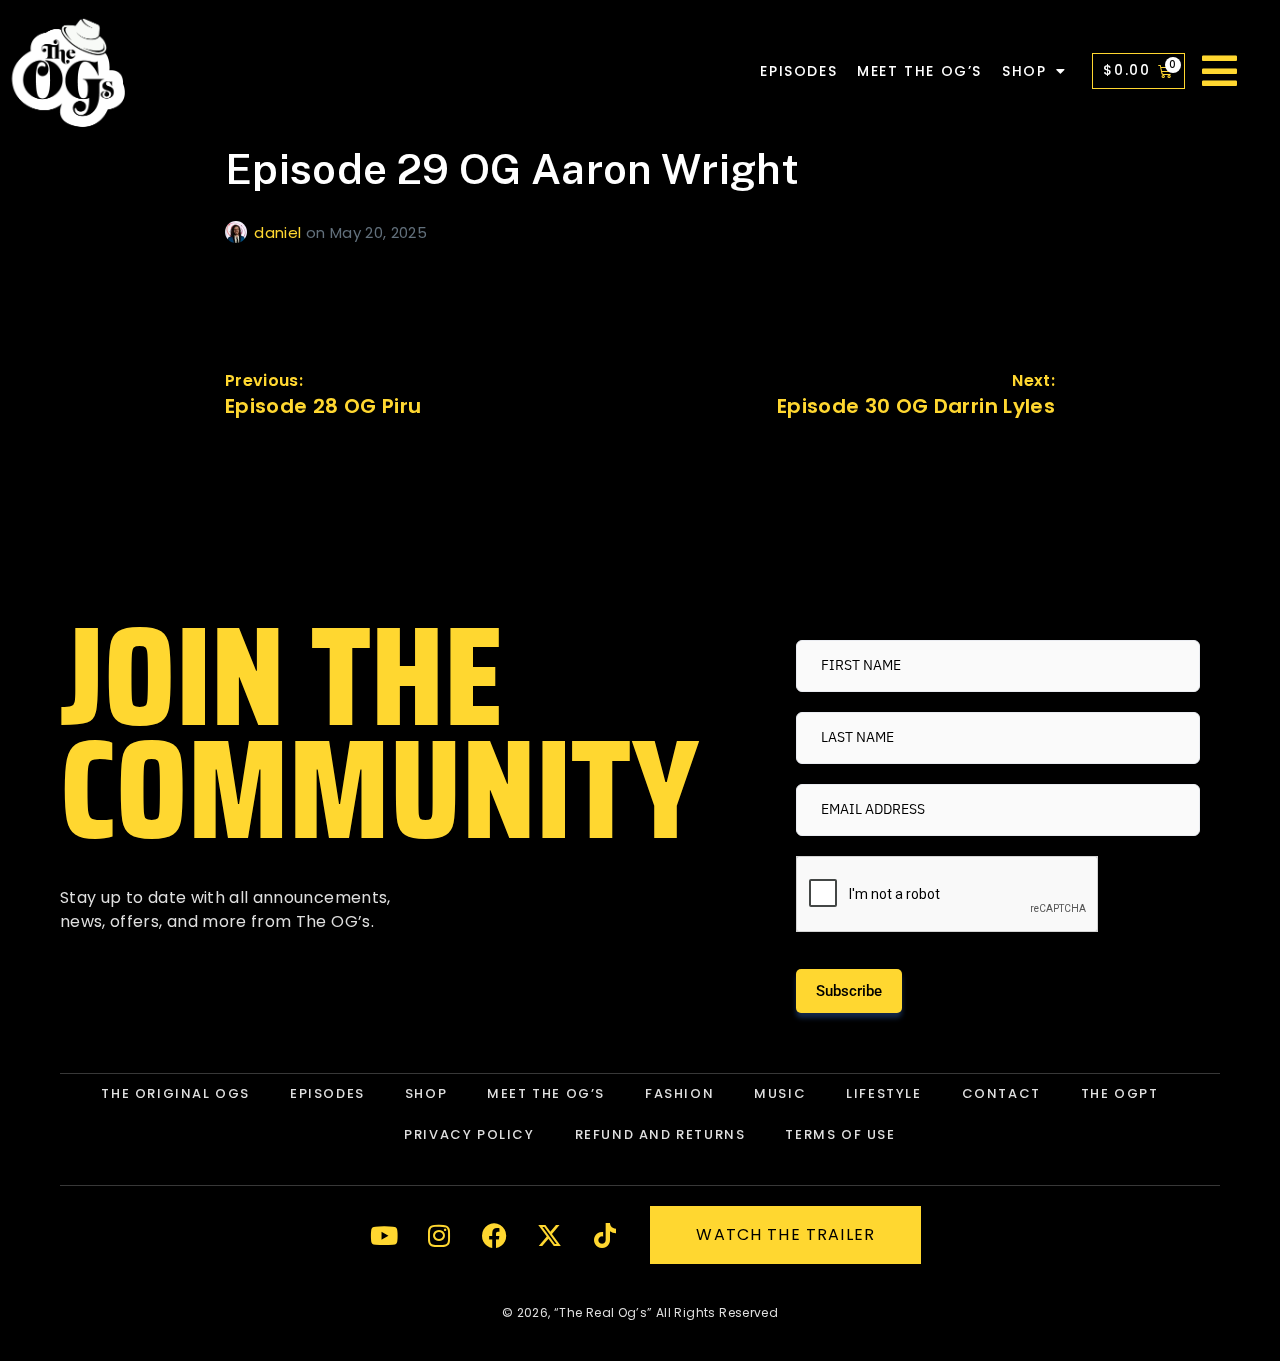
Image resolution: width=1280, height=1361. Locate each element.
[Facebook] (495, 1235)
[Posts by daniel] (239, 232)
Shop (1024, 71)
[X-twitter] (550, 1235)
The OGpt (1120, 1093)
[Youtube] (384, 1235)
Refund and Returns (660, 1134)
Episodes (798, 71)
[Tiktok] (605, 1235)
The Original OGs (175, 1093)
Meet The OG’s (919, 71)
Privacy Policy (469, 1134)
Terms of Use (840, 1134)
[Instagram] (439, 1235)
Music (780, 1093)
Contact (1001, 1093)
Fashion (679, 1093)
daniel (279, 232)
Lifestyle (883, 1093)
